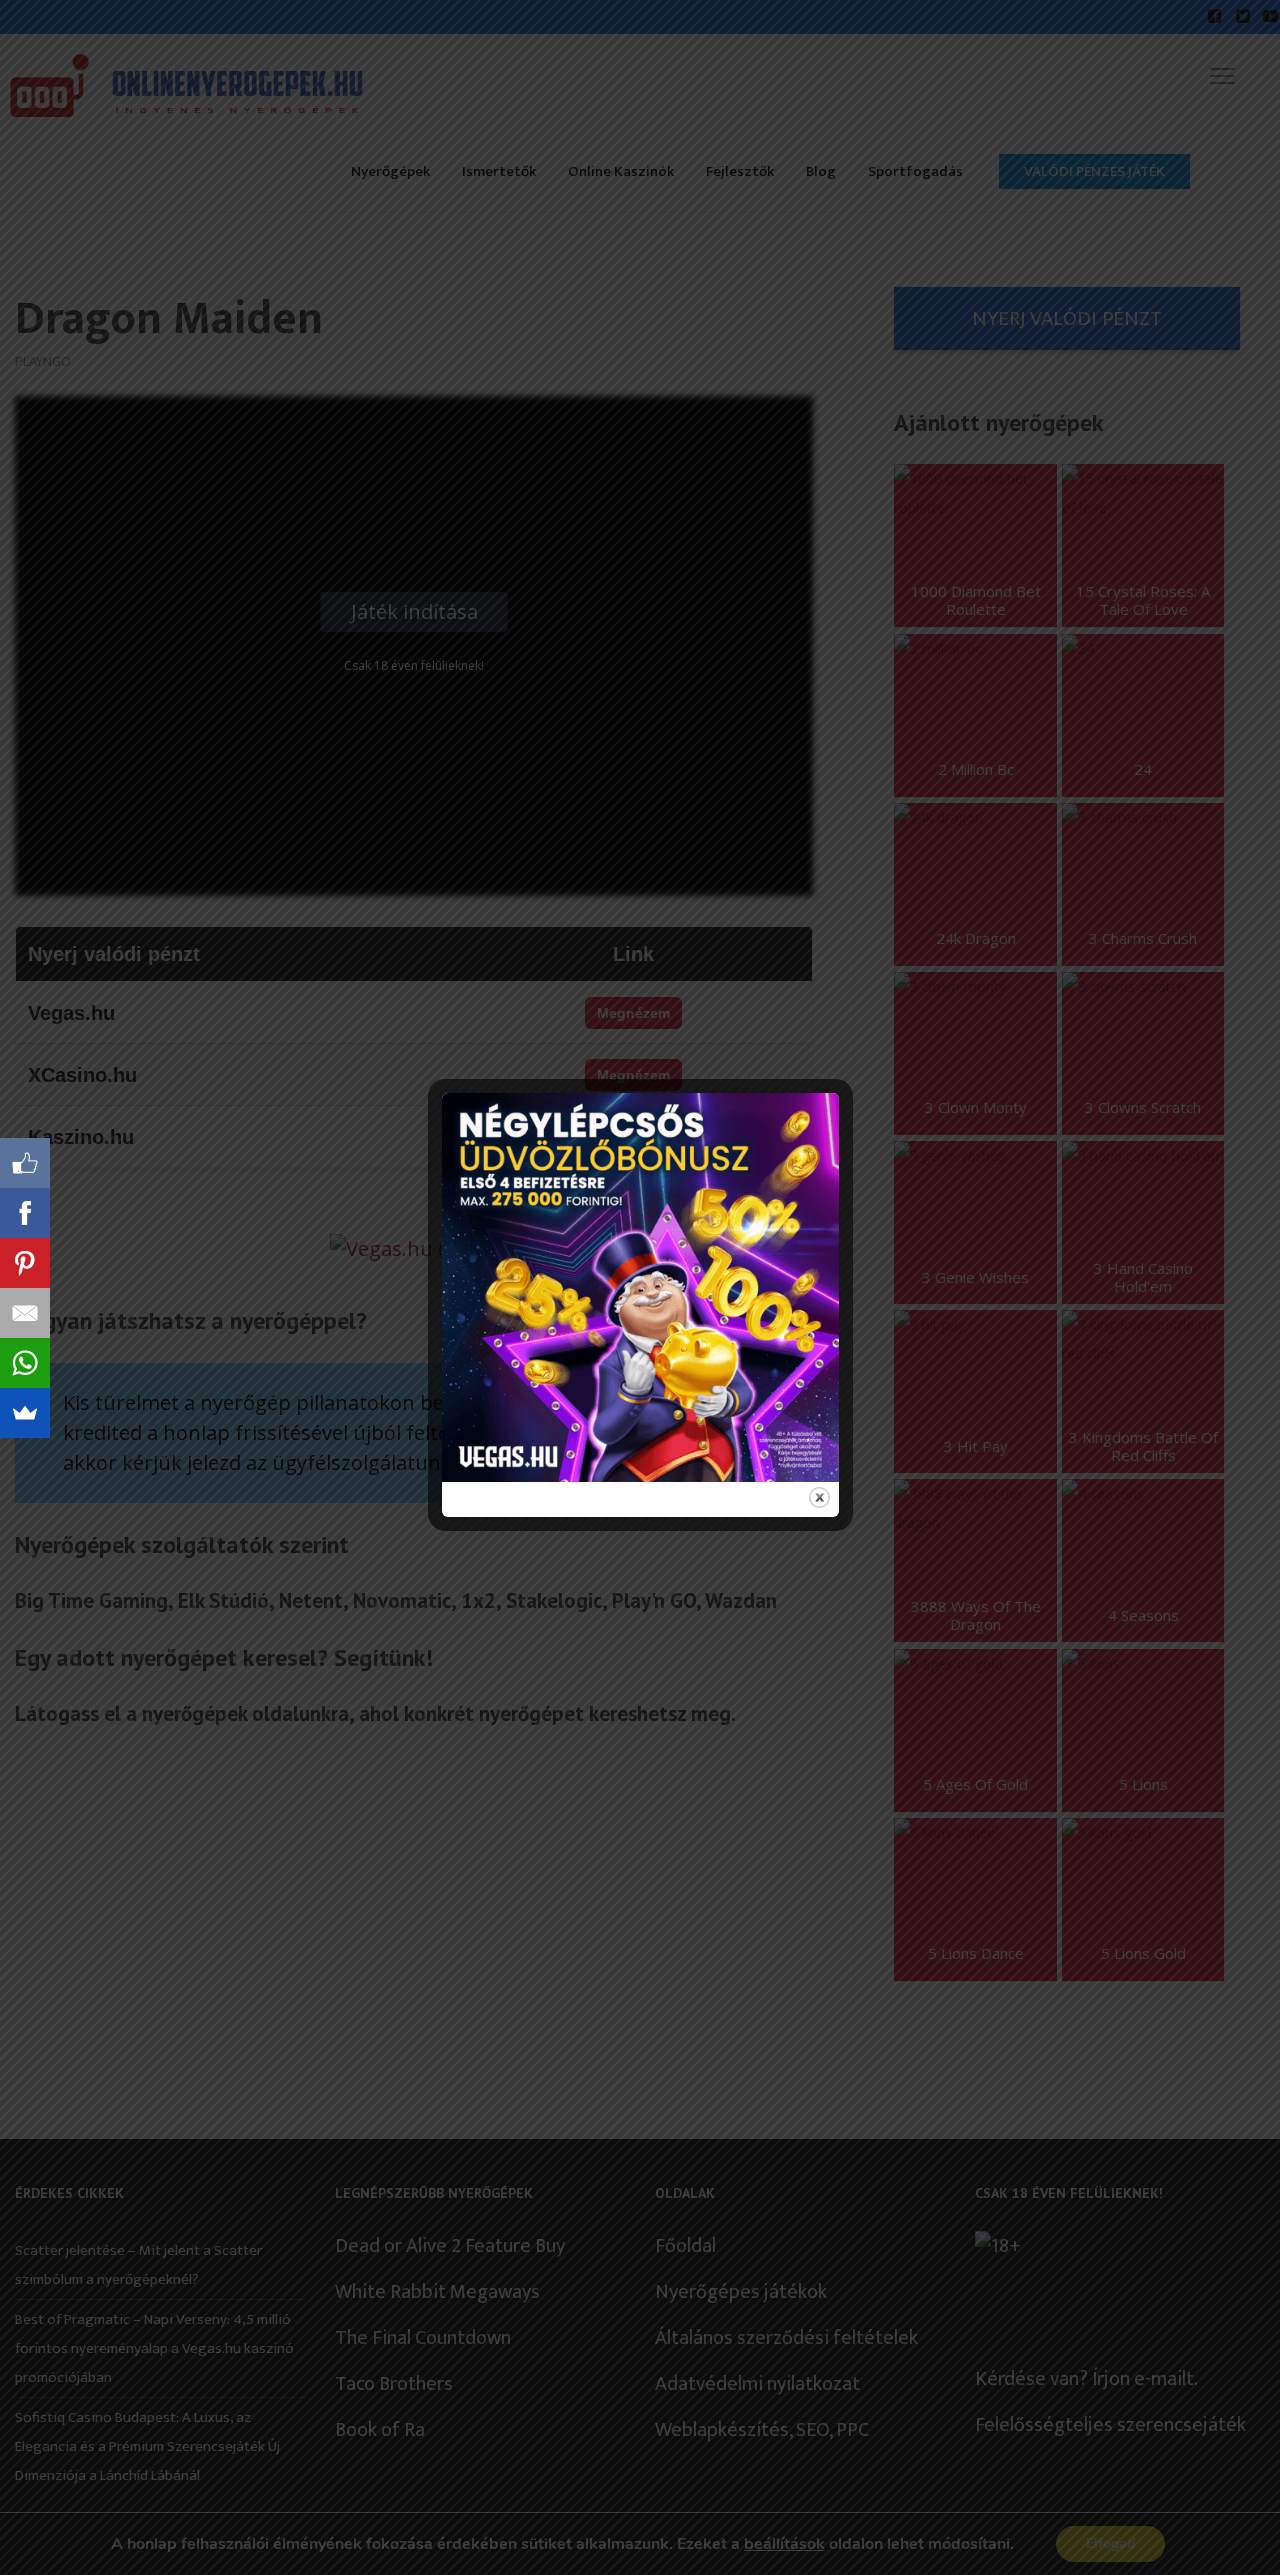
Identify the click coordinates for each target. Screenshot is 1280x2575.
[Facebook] (25, 1213)
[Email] (25, 1313)
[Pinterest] (25, 1263)
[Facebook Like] (25, 1163)
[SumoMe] (25, 1413)
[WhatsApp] (25, 1363)
